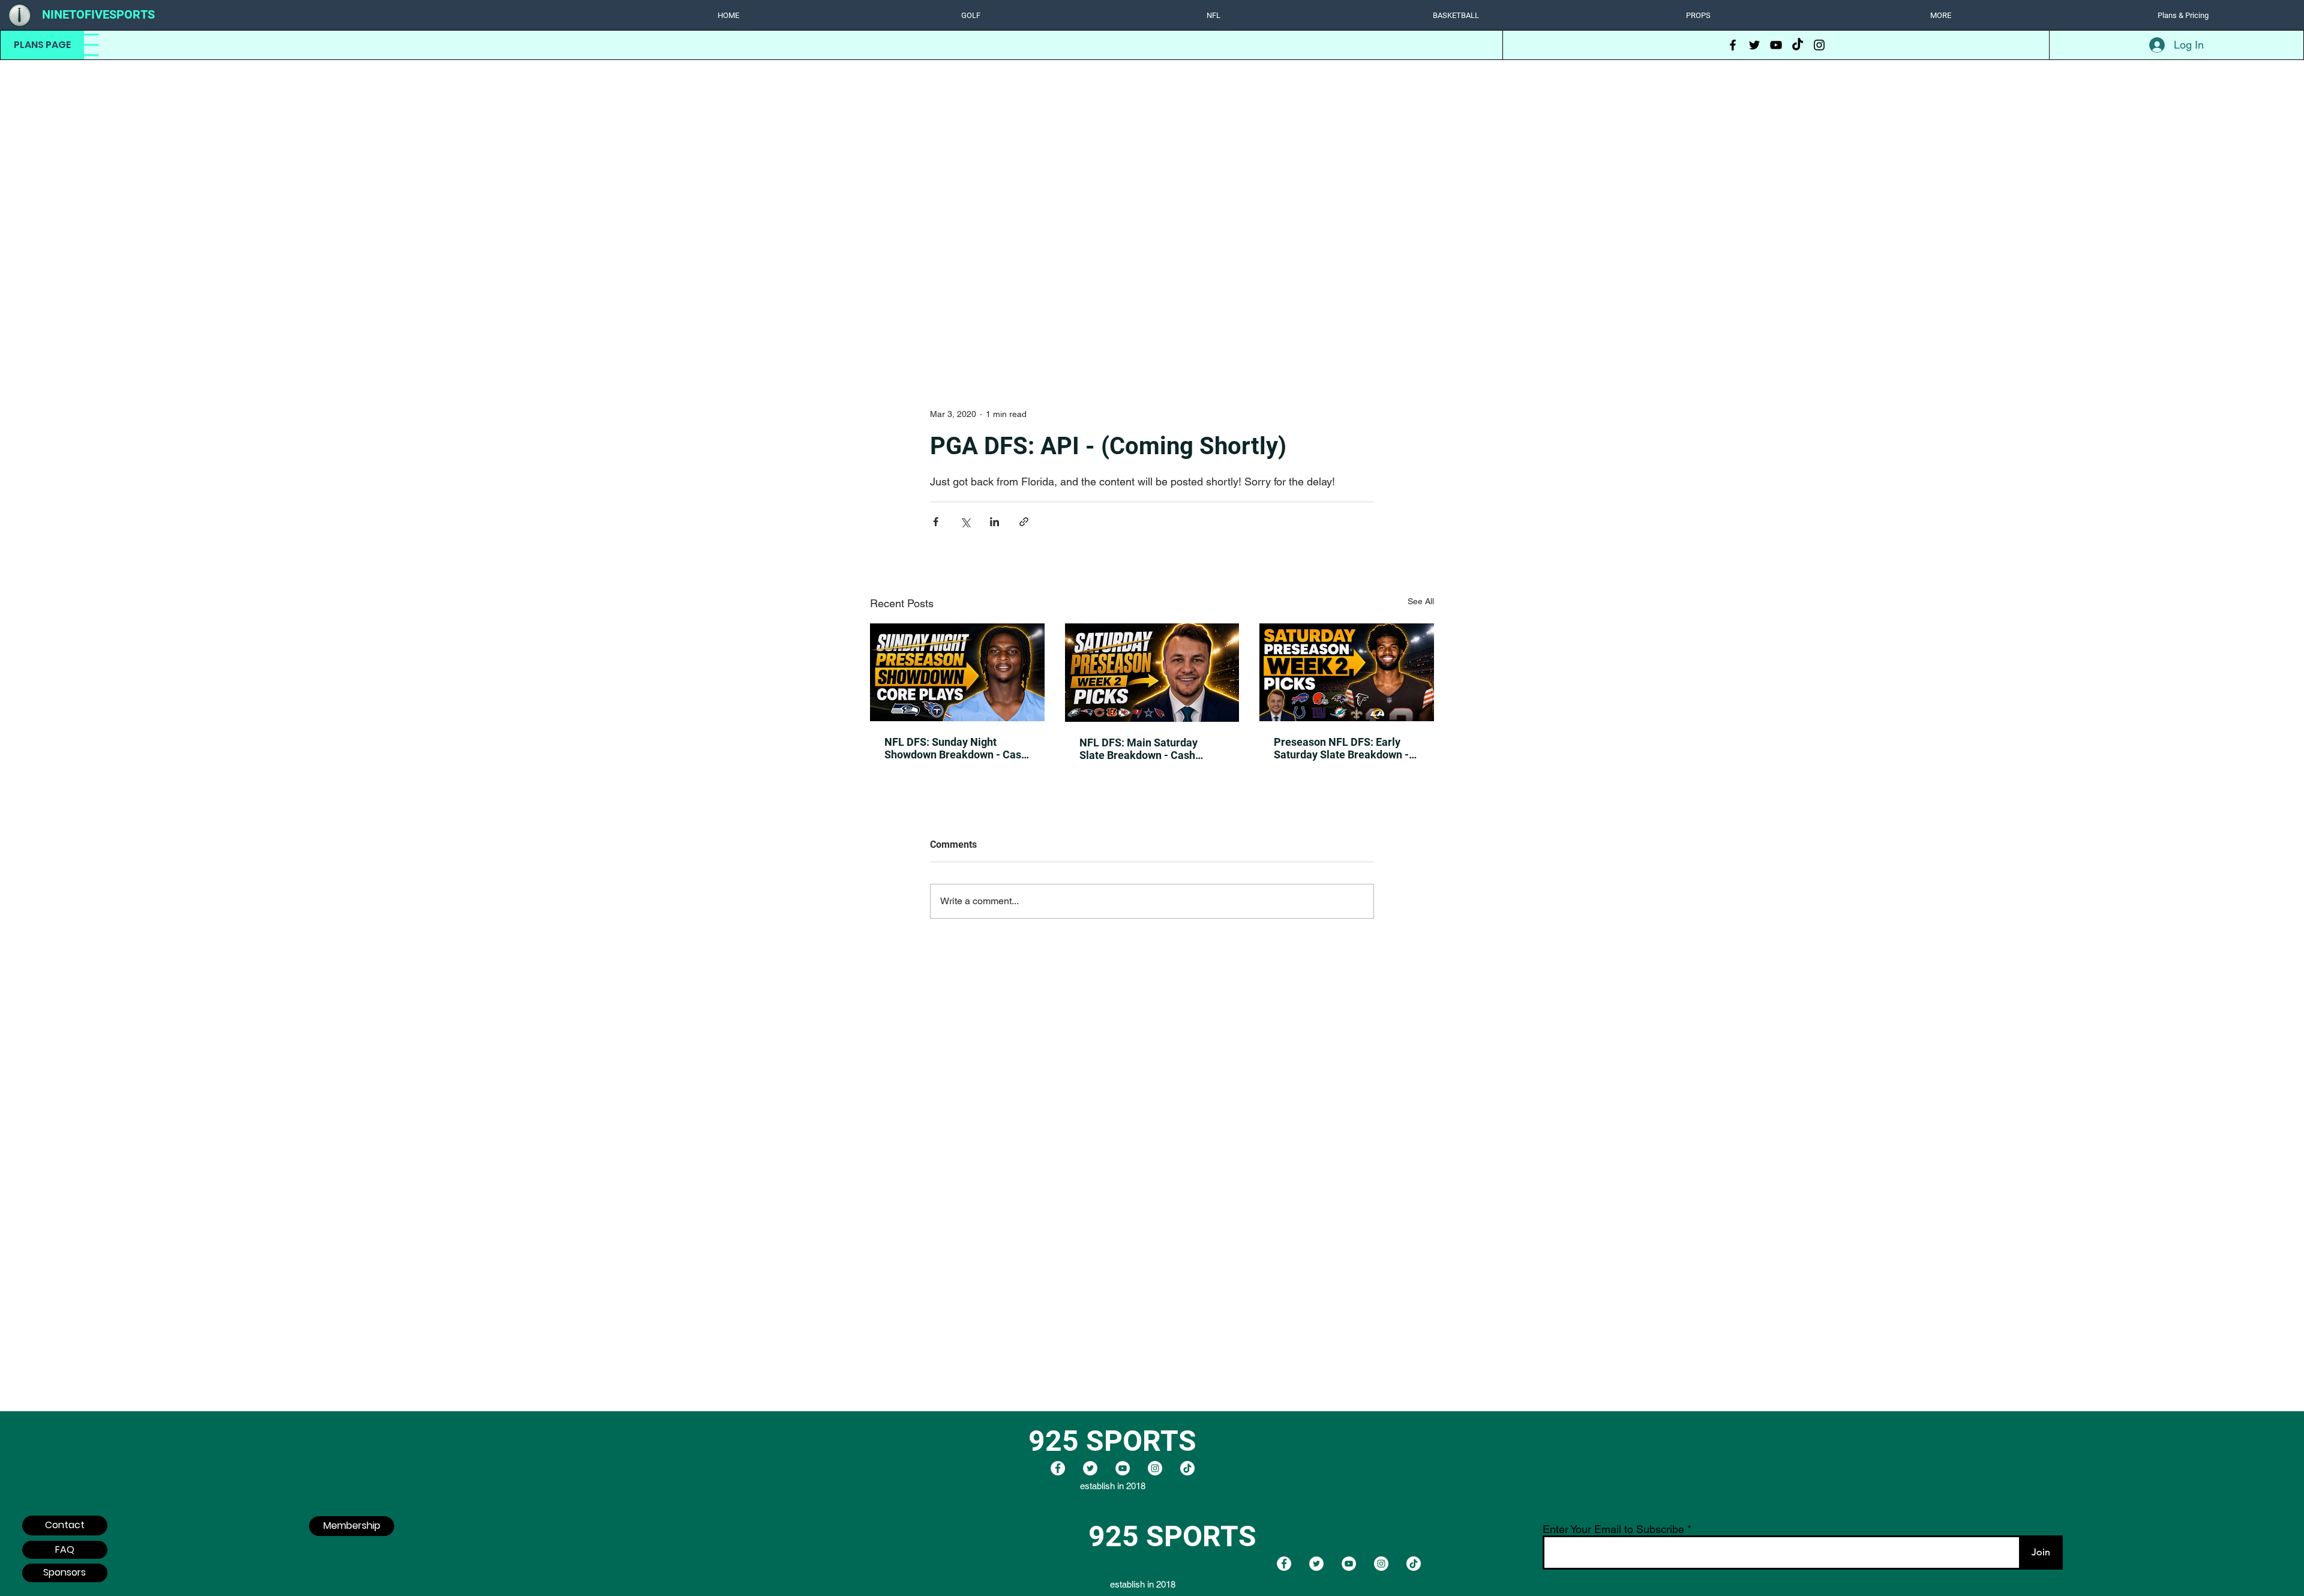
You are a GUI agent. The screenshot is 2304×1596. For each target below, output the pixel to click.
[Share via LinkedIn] (994, 522)
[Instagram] (1819, 45)
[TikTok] (1798, 45)
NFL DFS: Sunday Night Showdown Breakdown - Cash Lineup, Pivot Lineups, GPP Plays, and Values (956, 748)
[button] (971, 15)
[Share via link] (1024, 522)
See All (1421, 601)
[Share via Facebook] (936, 522)
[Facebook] (1733, 45)
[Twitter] (1754, 45)
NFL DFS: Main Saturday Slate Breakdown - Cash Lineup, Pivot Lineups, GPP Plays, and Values (1144, 749)
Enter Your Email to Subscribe (1613, 1529)
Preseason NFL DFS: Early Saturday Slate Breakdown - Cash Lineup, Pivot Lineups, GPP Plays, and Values (1341, 748)
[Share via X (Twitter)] (965, 522)
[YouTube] (1776, 45)
